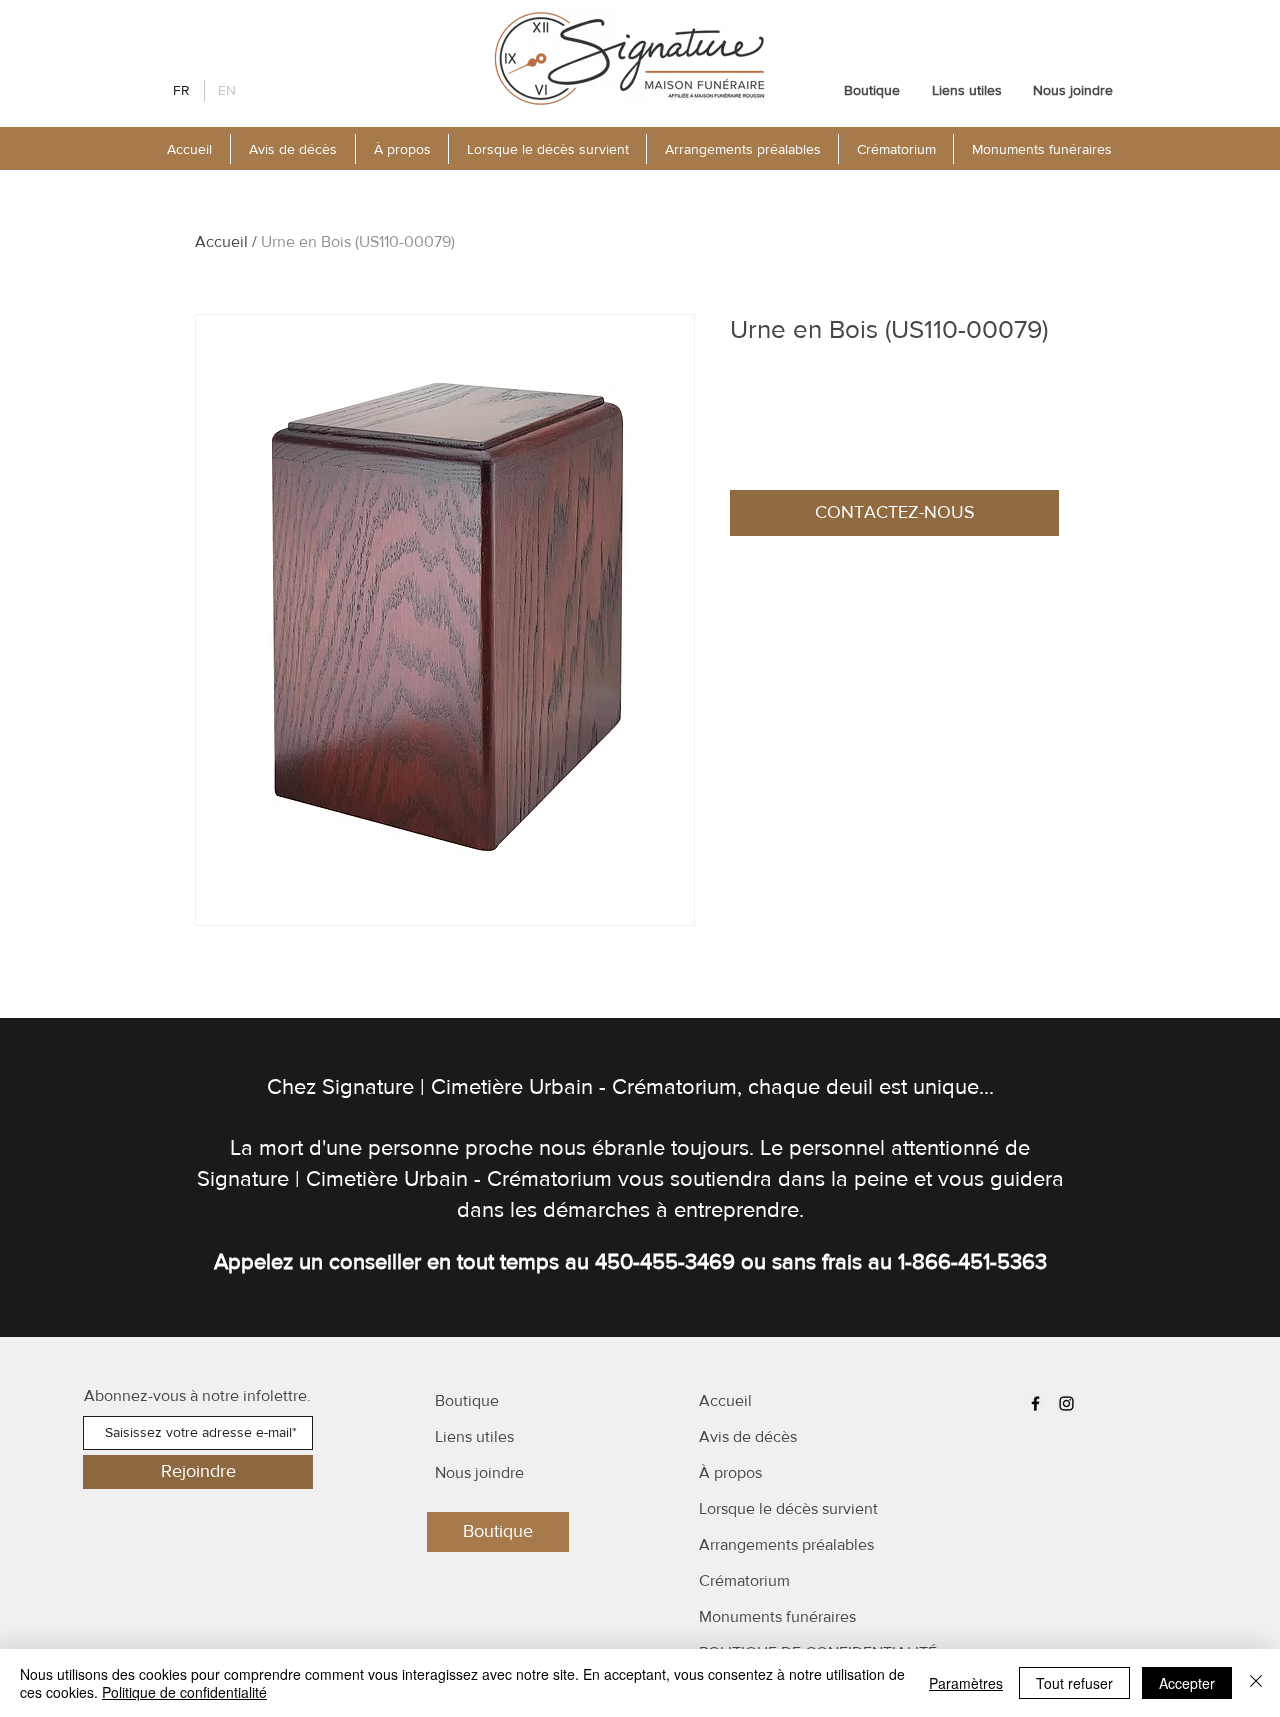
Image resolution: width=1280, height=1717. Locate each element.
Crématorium (744, 1580)
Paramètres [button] (966, 1683)
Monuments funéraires (777, 1616)
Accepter (1187, 1683)
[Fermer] (1256, 1683)
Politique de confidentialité (184, 1692)
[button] (401, 149)
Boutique (467, 1400)
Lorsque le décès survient (788, 1508)
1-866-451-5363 (972, 1261)
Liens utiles (474, 1436)
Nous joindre (479, 1472)
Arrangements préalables (786, 1544)
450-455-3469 (665, 1261)
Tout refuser (1074, 1683)
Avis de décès (748, 1436)
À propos (730, 1472)
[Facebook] (1035, 1403)
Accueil (221, 241)
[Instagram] (1066, 1403)
